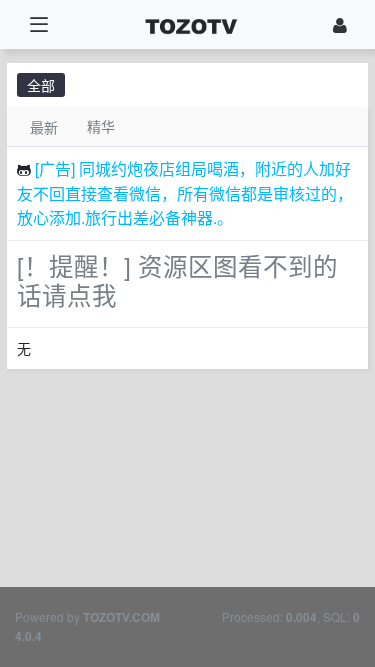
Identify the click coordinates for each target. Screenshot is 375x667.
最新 (44, 127)
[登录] (340, 24)
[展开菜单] (38, 24)
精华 (101, 126)
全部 (41, 85)
